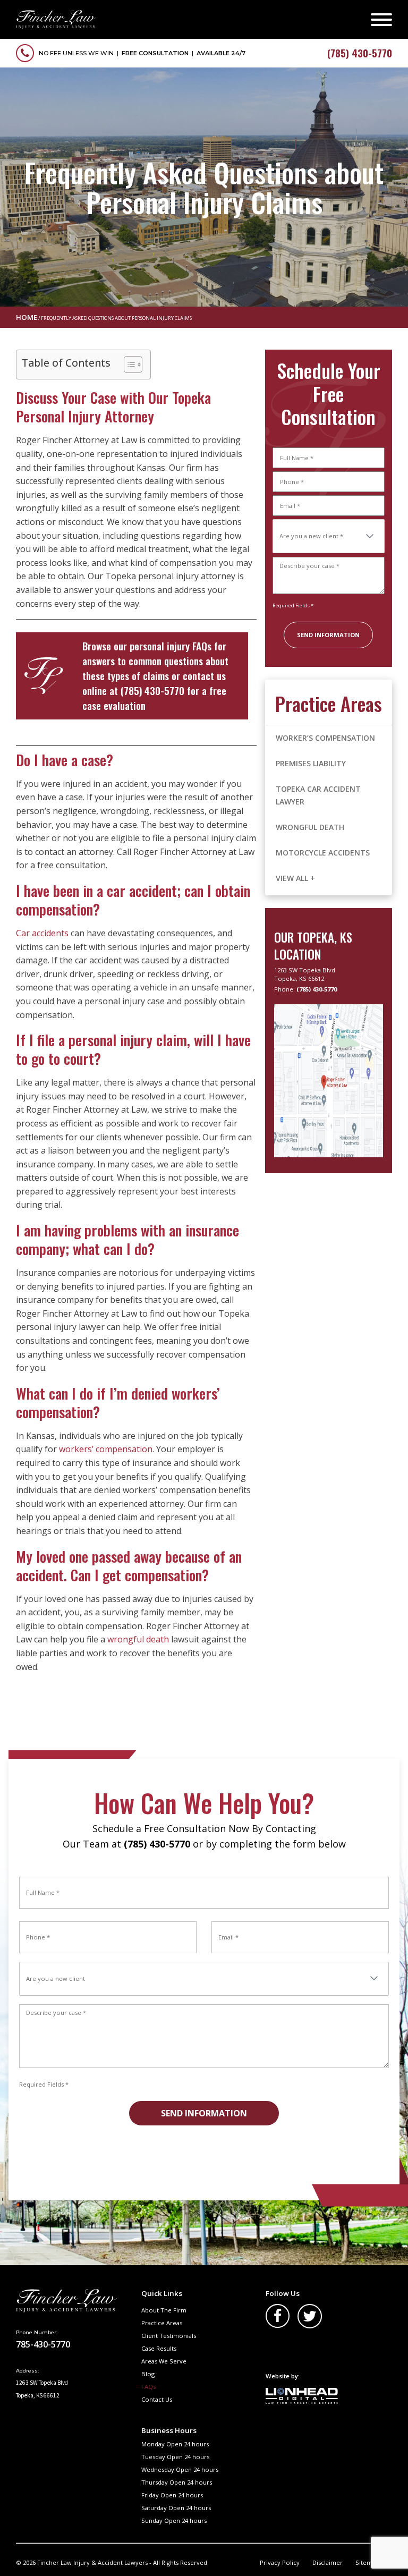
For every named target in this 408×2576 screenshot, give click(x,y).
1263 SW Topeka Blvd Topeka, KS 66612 (305, 974)
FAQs (148, 2387)
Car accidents (42, 933)
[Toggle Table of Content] (128, 365)
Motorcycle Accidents (323, 853)
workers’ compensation (106, 1449)
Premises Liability (311, 763)
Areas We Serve (164, 2361)
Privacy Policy (280, 2562)
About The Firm (164, 2310)
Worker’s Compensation (326, 738)
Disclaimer (328, 2562)
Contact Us (157, 2399)
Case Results (159, 2348)
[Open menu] (381, 20)
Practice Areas (162, 2323)
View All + (295, 878)
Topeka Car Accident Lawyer (318, 795)
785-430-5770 (43, 2344)
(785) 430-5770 (152, 690)
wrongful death (138, 1639)
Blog (148, 2374)
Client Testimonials (169, 2336)
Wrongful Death (310, 827)
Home (27, 317)
